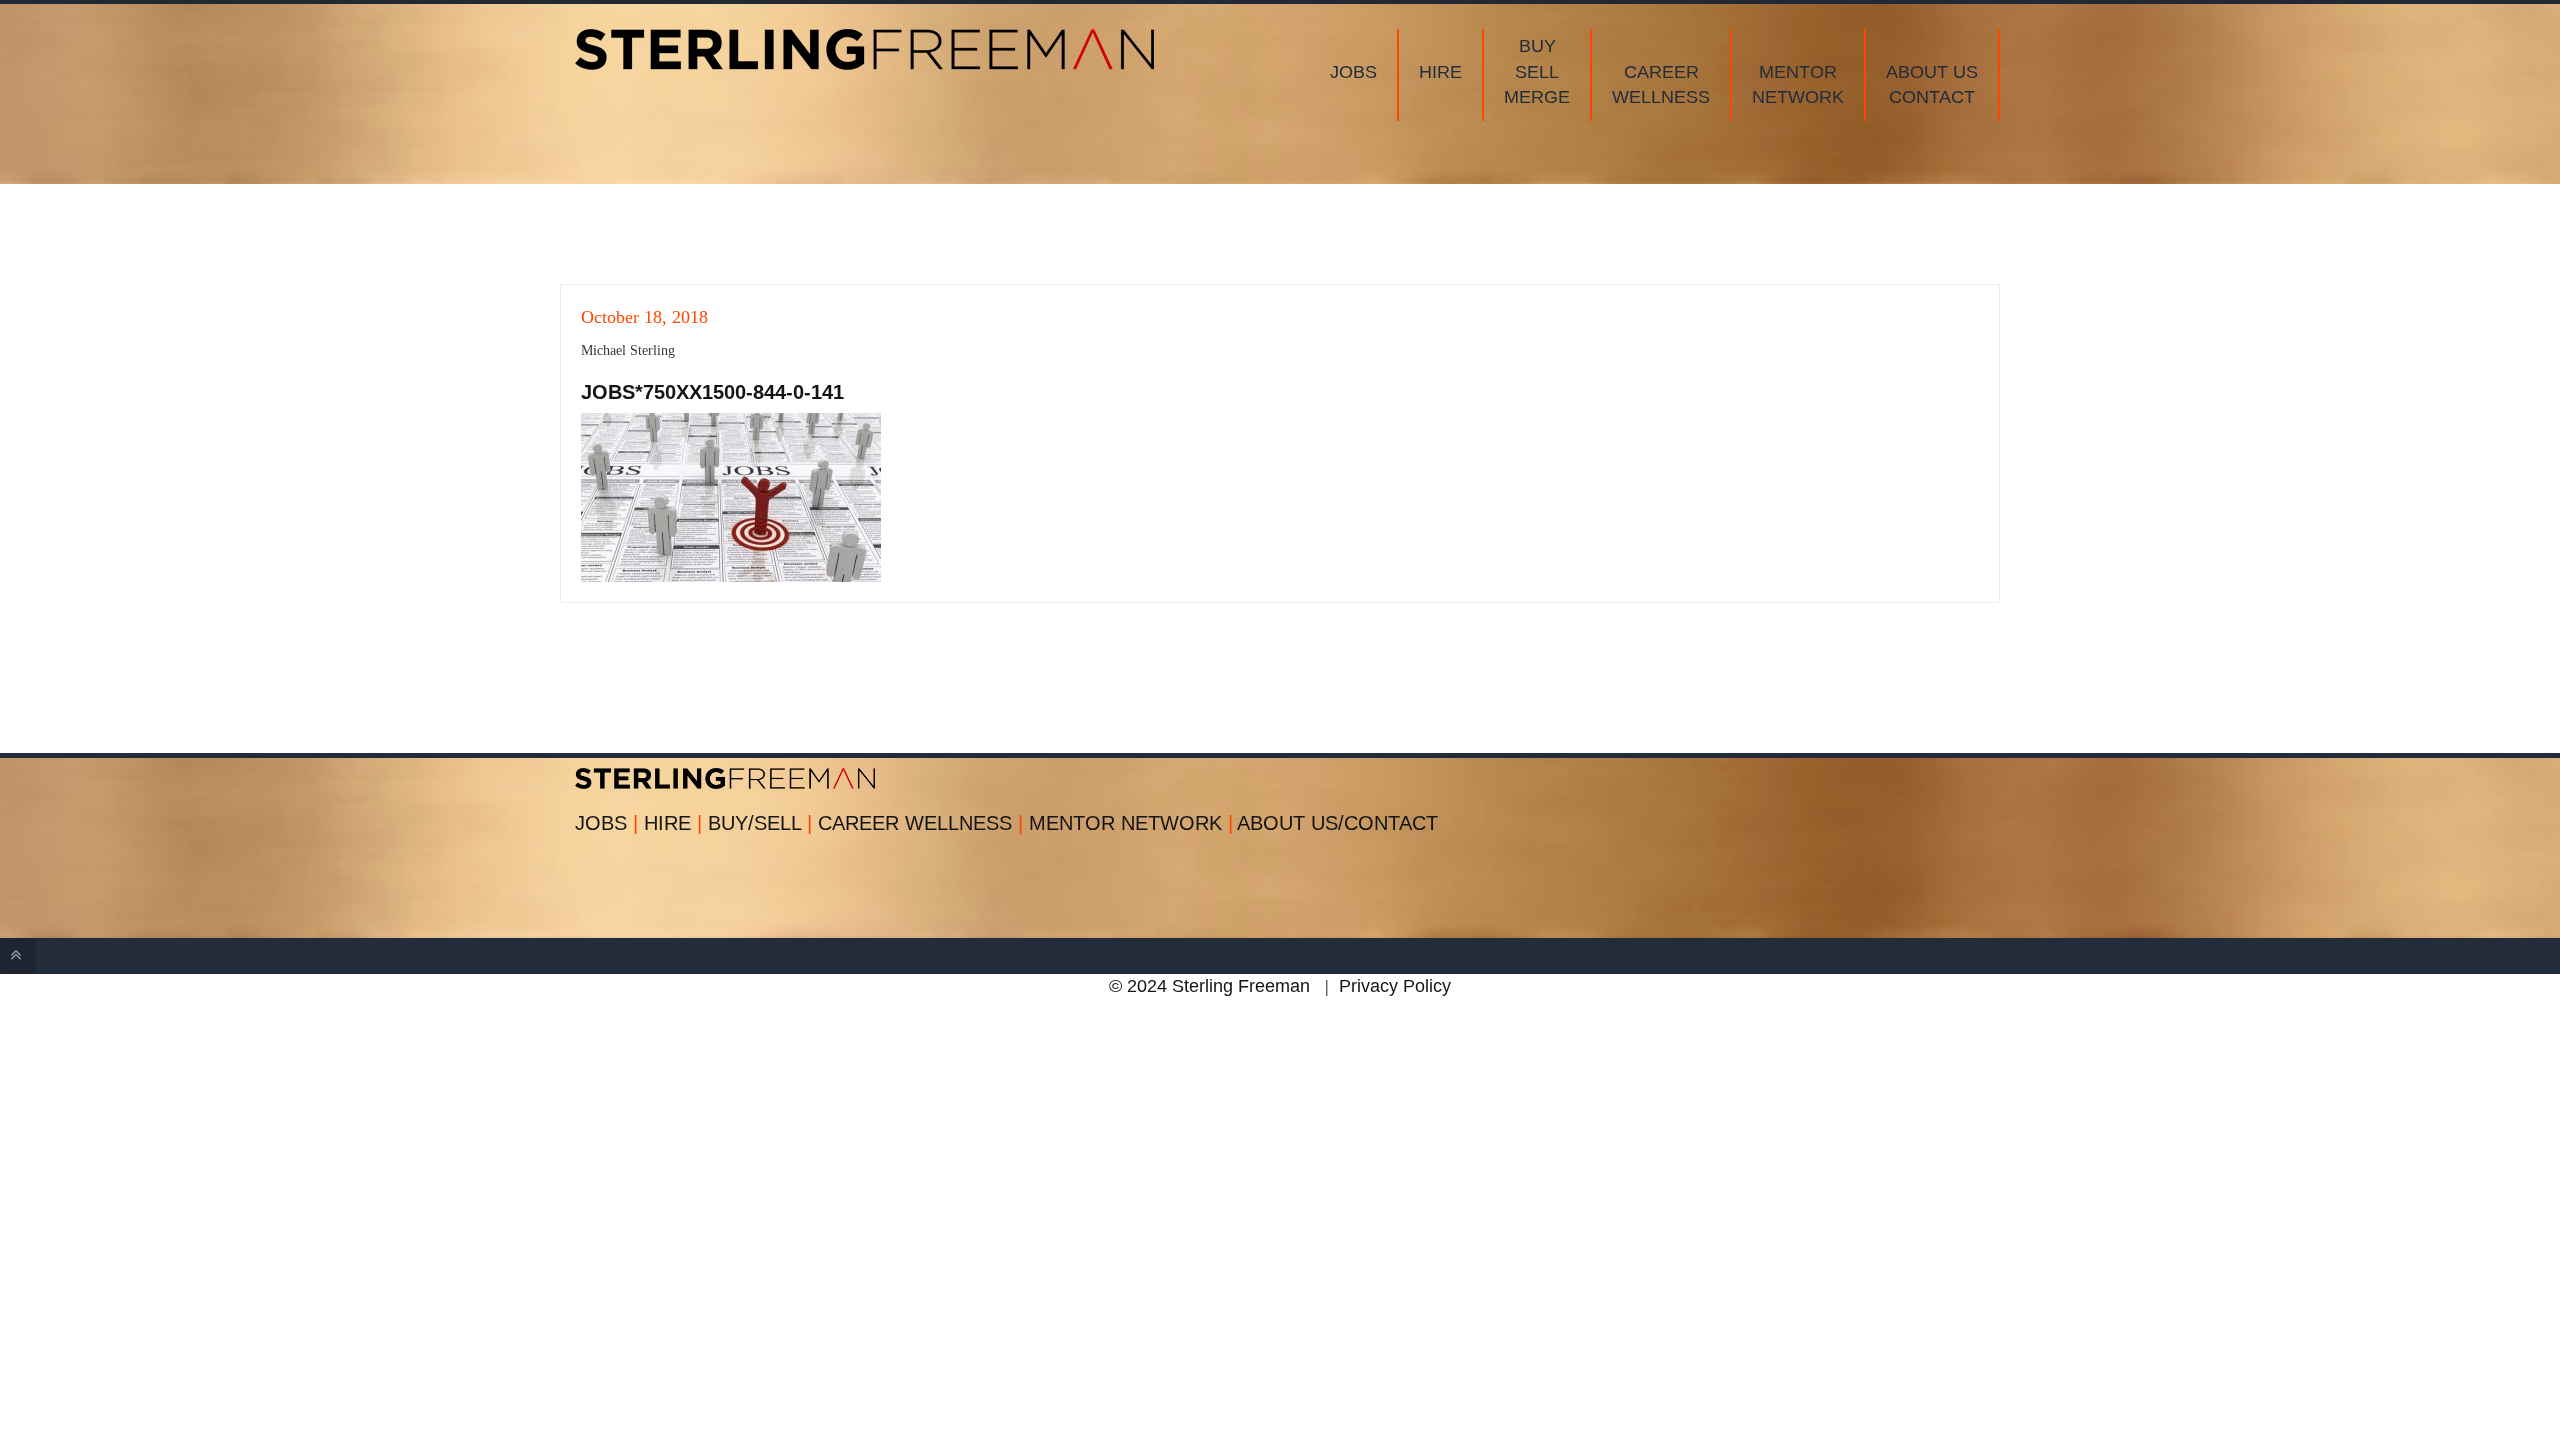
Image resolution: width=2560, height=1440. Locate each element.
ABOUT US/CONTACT (1337, 823)
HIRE (673, 823)
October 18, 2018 (644, 317)
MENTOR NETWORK (1131, 823)
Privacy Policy (1395, 986)
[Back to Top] (18, 956)
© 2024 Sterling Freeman (1209, 986)
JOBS (606, 823)
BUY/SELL (760, 823)
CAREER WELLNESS (920, 823)
